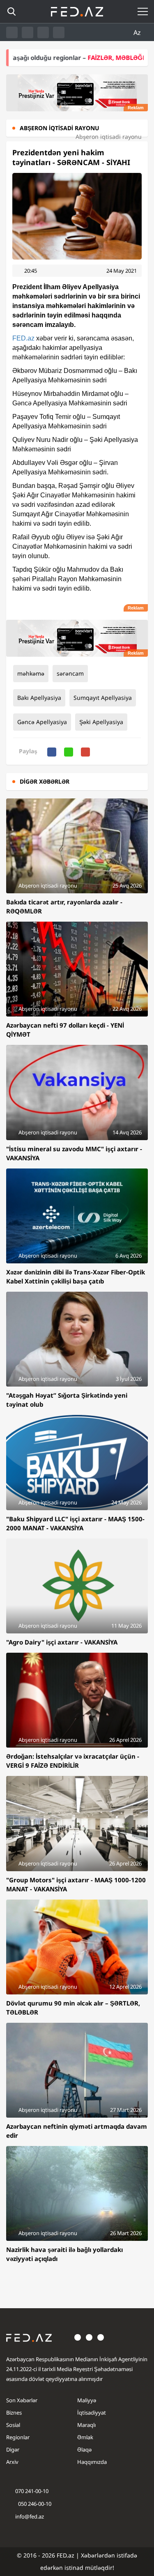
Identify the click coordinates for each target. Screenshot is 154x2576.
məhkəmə (31, 673)
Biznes (14, 2413)
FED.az (23, 338)
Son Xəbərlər (22, 2400)
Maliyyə (87, 2400)
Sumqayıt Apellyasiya (103, 698)
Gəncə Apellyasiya (42, 722)
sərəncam (70, 673)
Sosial (13, 2425)
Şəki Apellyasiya (101, 722)
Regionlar (18, 2437)
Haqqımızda (92, 2462)
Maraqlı (86, 2425)
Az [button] (138, 32)
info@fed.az (30, 2516)
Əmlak (85, 2437)
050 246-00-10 (34, 2504)
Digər (13, 2449)
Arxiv (12, 2462)
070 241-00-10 (32, 2491)
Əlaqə (84, 2449)
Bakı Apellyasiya (39, 698)
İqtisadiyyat (92, 2413)
